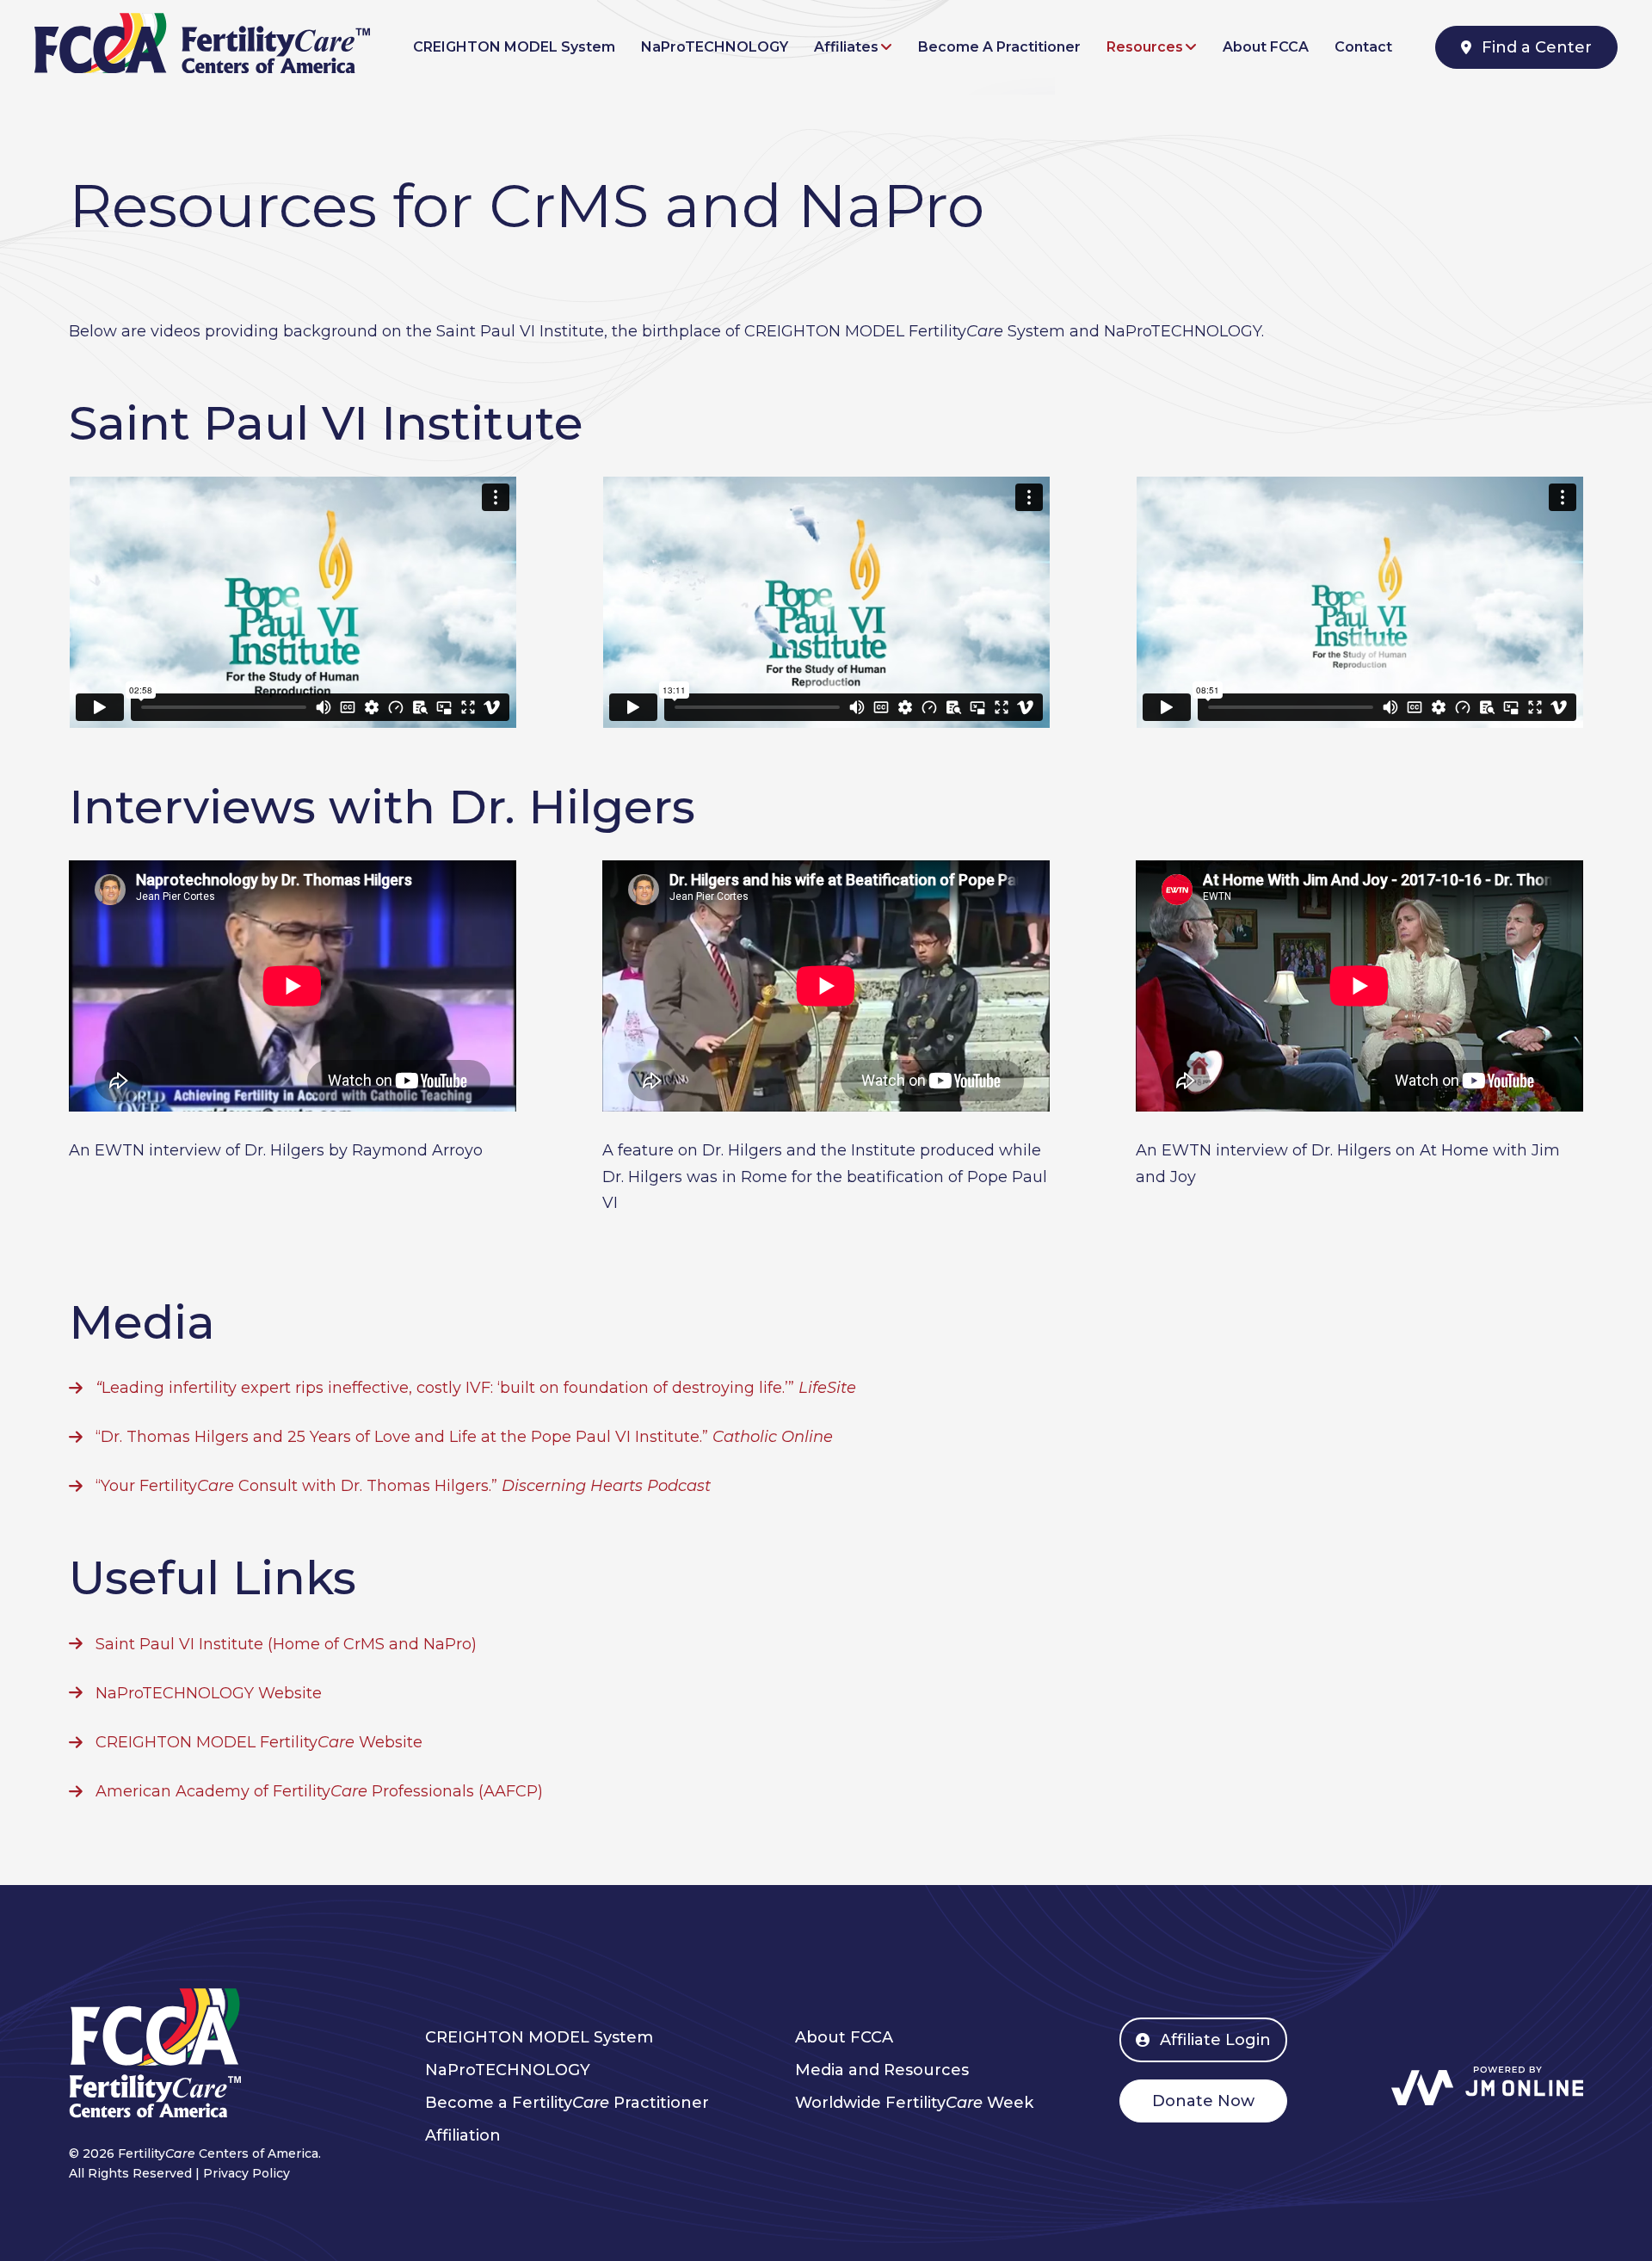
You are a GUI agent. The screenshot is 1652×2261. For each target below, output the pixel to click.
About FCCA (1266, 47)
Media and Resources (882, 2070)
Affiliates (846, 47)
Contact (1363, 47)
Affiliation (463, 2135)
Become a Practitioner (567, 2103)
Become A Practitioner (999, 47)
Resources (1145, 47)
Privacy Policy (247, 2173)
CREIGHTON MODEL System (514, 47)
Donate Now (1203, 2101)
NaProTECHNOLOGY (715, 47)
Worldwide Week (914, 2103)
